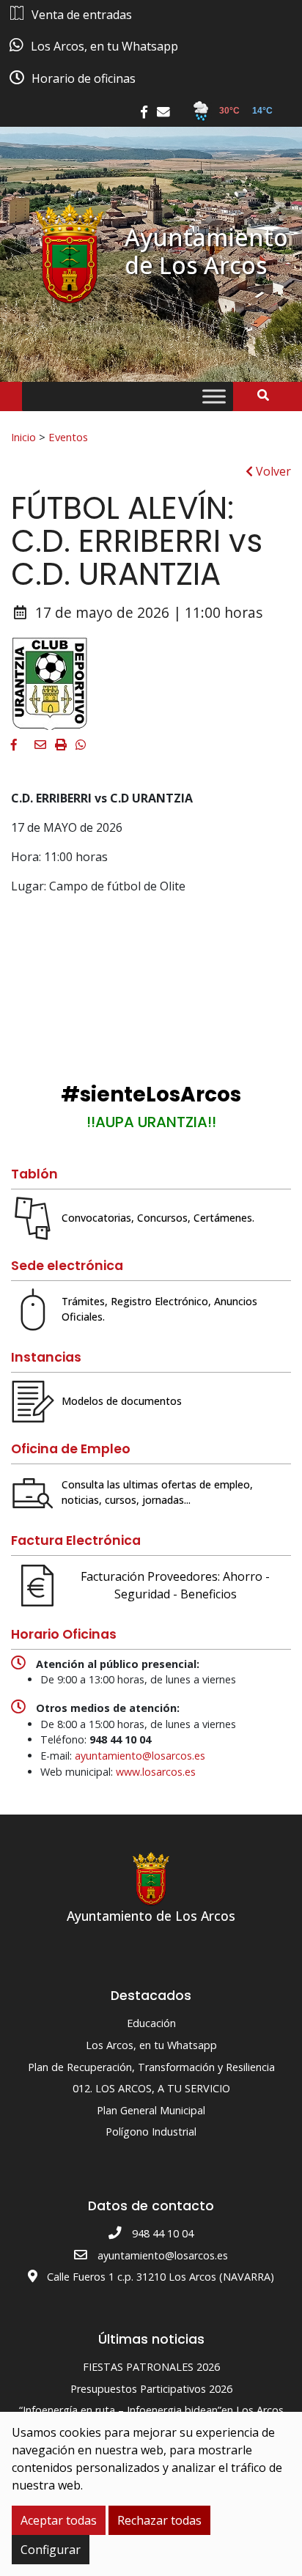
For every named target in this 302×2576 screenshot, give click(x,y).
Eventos (68, 437)
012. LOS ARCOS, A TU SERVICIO (151, 2088)
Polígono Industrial (151, 2132)
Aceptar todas (59, 2520)
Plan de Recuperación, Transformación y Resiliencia (151, 2067)
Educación (151, 2023)
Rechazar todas (159, 2520)
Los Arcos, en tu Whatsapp (151, 2045)
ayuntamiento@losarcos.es (140, 1756)
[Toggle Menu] (214, 397)
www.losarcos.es (156, 1772)
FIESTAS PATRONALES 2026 (151, 2367)
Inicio (23, 437)
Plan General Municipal (151, 2110)
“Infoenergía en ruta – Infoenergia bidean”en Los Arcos (151, 2410)
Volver (272, 471)
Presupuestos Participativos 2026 (151, 2389)
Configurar (51, 2550)
